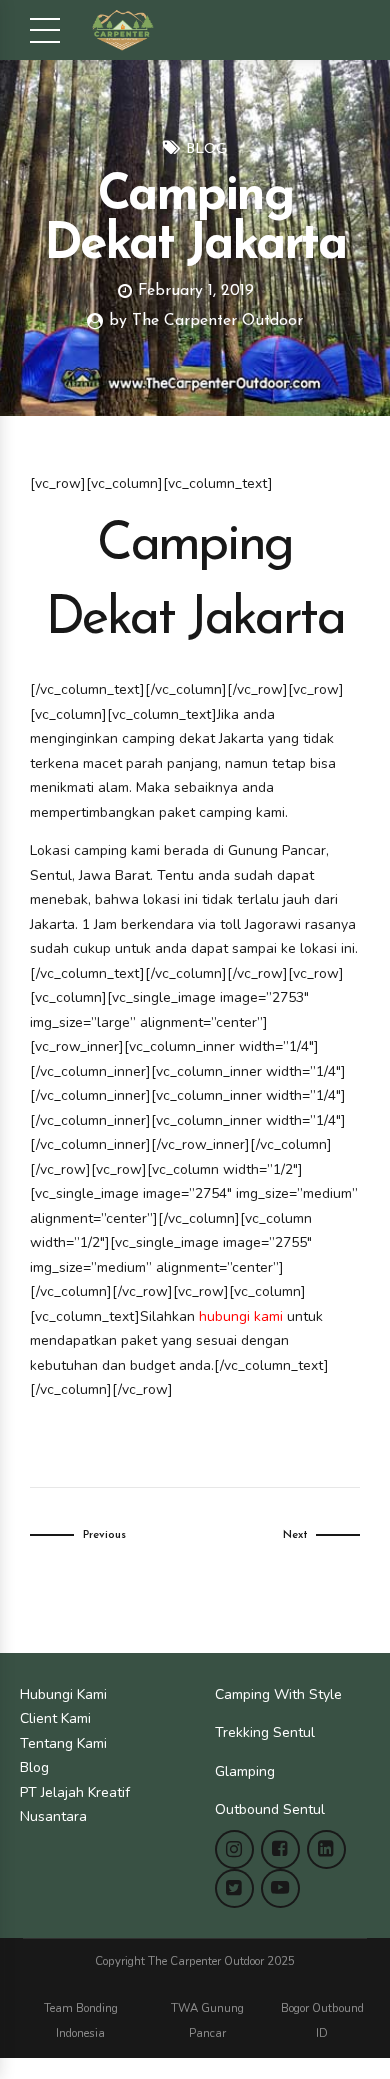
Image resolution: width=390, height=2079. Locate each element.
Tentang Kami (63, 1743)
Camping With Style (278, 1694)
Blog (206, 149)
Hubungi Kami (63, 1694)
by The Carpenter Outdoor (206, 321)
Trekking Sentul (265, 1732)
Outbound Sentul (270, 1809)
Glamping (245, 1771)
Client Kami (55, 1718)
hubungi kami (241, 1316)
